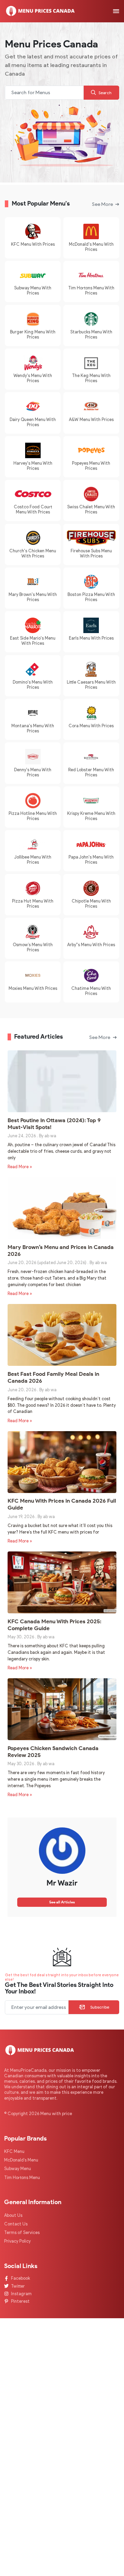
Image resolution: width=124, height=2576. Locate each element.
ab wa (50, 1136)
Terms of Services (22, 2232)
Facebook (20, 2278)
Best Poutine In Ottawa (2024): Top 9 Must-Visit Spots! (54, 1124)
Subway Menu (18, 2169)
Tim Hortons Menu (22, 2177)
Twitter (18, 2286)
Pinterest (20, 2301)
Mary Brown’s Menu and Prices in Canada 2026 (61, 1250)
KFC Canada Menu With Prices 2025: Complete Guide (54, 1625)
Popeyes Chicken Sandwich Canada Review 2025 (53, 1751)
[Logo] (40, 11)
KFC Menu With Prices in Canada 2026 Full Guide (62, 1504)
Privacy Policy (17, 2241)
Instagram (21, 2294)
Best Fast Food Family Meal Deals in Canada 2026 (53, 1377)
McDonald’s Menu (21, 2160)
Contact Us (16, 2224)
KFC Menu (14, 2151)
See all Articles (62, 1902)
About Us (13, 2215)
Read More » (20, 1167)
